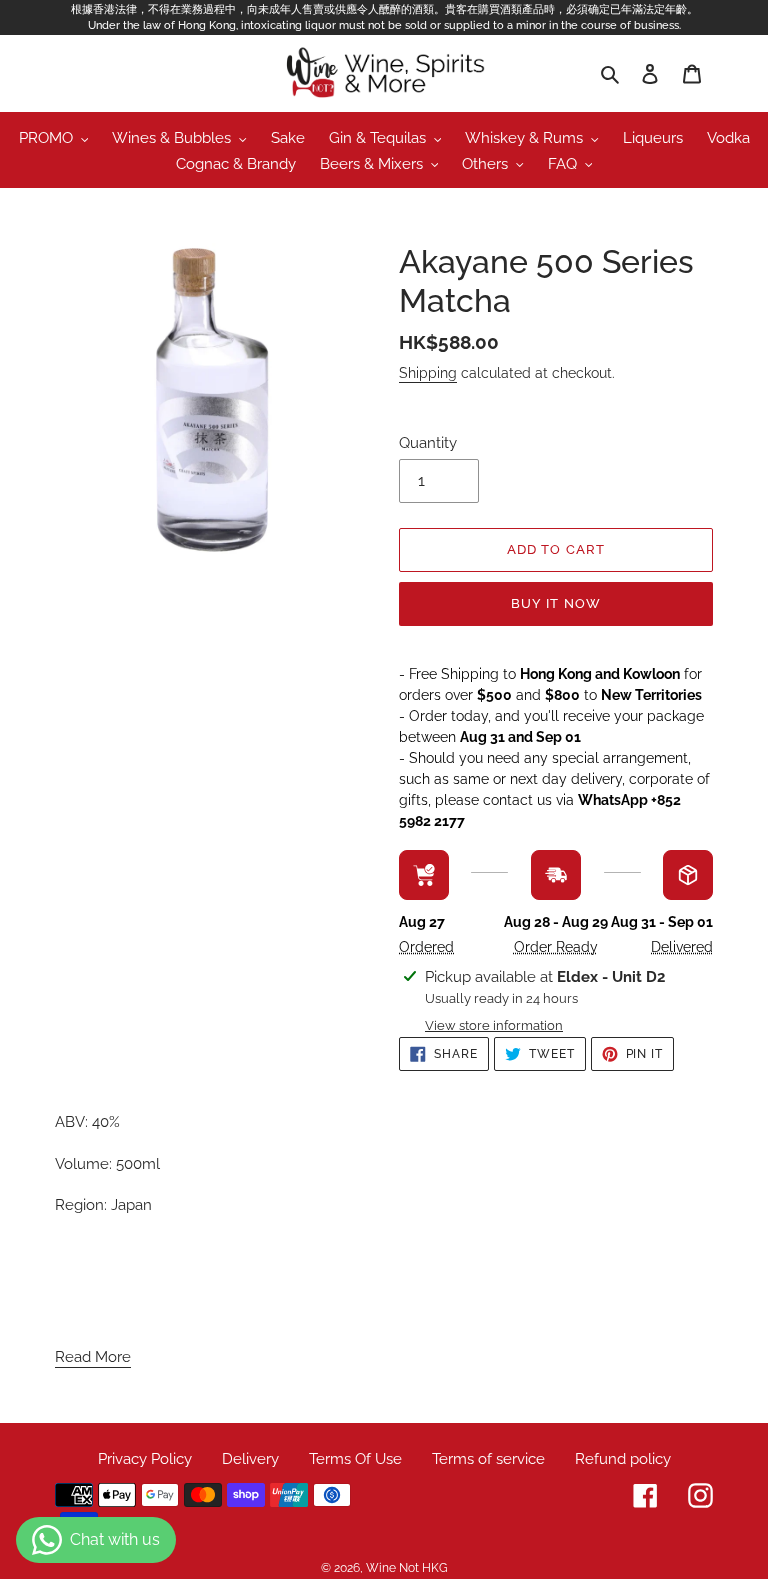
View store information (494, 1025)
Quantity (428, 443)
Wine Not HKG (407, 1568)
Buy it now (555, 603)
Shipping (428, 373)
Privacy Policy (145, 1459)
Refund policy (623, 1459)
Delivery (250, 1459)
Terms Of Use (355, 1459)
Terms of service (488, 1459)
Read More (93, 1357)
